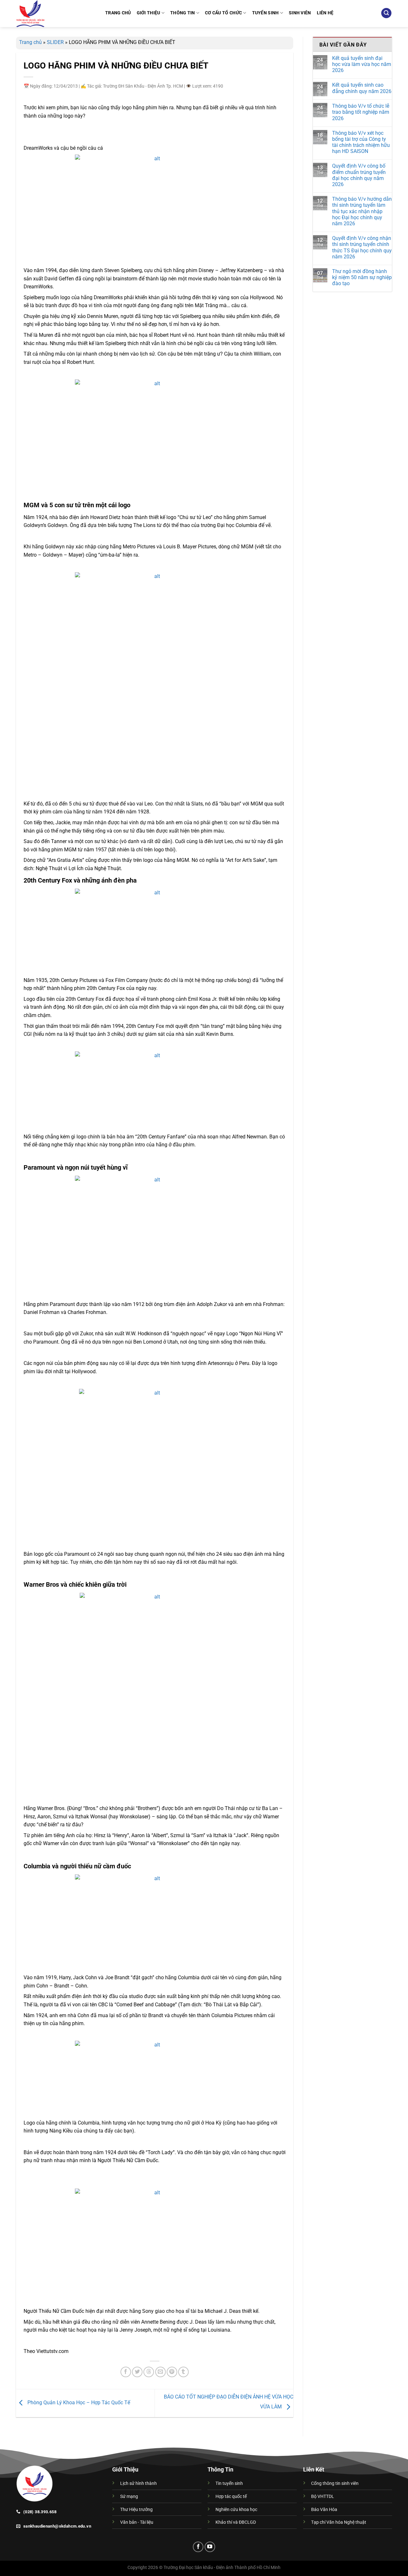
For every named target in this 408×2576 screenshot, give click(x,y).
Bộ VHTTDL (323, 2497)
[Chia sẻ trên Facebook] (126, 2372)
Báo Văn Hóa (324, 2510)
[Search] (386, 13)
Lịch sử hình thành (138, 2483)
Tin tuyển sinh (229, 2483)
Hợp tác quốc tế (231, 2497)
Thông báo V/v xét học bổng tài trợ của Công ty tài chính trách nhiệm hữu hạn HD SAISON (361, 142)
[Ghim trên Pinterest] (172, 2372)
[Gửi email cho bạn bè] (160, 2372)
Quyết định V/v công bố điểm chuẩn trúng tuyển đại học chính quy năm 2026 (359, 175)
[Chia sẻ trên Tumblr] (183, 2372)
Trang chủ (30, 42)
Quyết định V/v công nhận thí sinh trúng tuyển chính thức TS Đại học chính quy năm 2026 (362, 247)
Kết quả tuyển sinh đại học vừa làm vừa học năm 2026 (362, 64)
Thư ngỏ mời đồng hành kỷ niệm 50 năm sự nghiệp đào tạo (362, 277)
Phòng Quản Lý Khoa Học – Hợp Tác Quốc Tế (78, 2403)
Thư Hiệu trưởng (136, 2510)
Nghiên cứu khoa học (236, 2510)
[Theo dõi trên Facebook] (198, 2547)
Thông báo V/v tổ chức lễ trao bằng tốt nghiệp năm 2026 (361, 112)
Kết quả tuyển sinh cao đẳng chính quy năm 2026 (362, 88)
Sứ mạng (129, 2497)
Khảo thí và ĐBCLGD (236, 2522)
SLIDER (55, 42)
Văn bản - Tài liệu (137, 2522)
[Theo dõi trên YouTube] (210, 2547)
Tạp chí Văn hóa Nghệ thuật (339, 2522)
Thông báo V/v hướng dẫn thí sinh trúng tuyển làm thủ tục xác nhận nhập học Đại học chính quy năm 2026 (362, 211)
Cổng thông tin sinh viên (335, 2483)
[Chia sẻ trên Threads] (149, 2372)
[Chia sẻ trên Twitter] (137, 2372)
